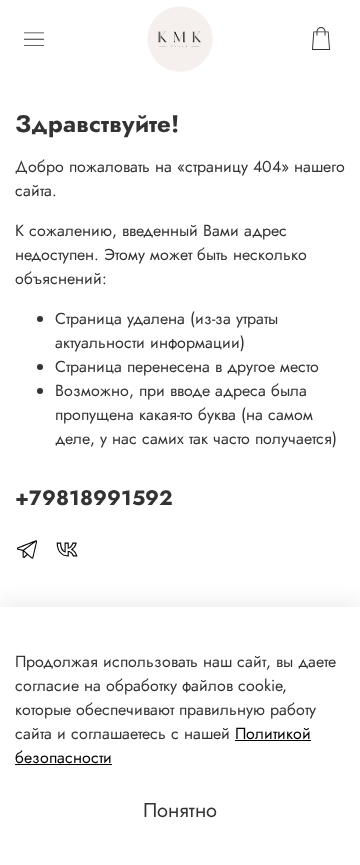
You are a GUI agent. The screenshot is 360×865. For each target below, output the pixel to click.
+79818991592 (94, 498)
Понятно (180, 810)
